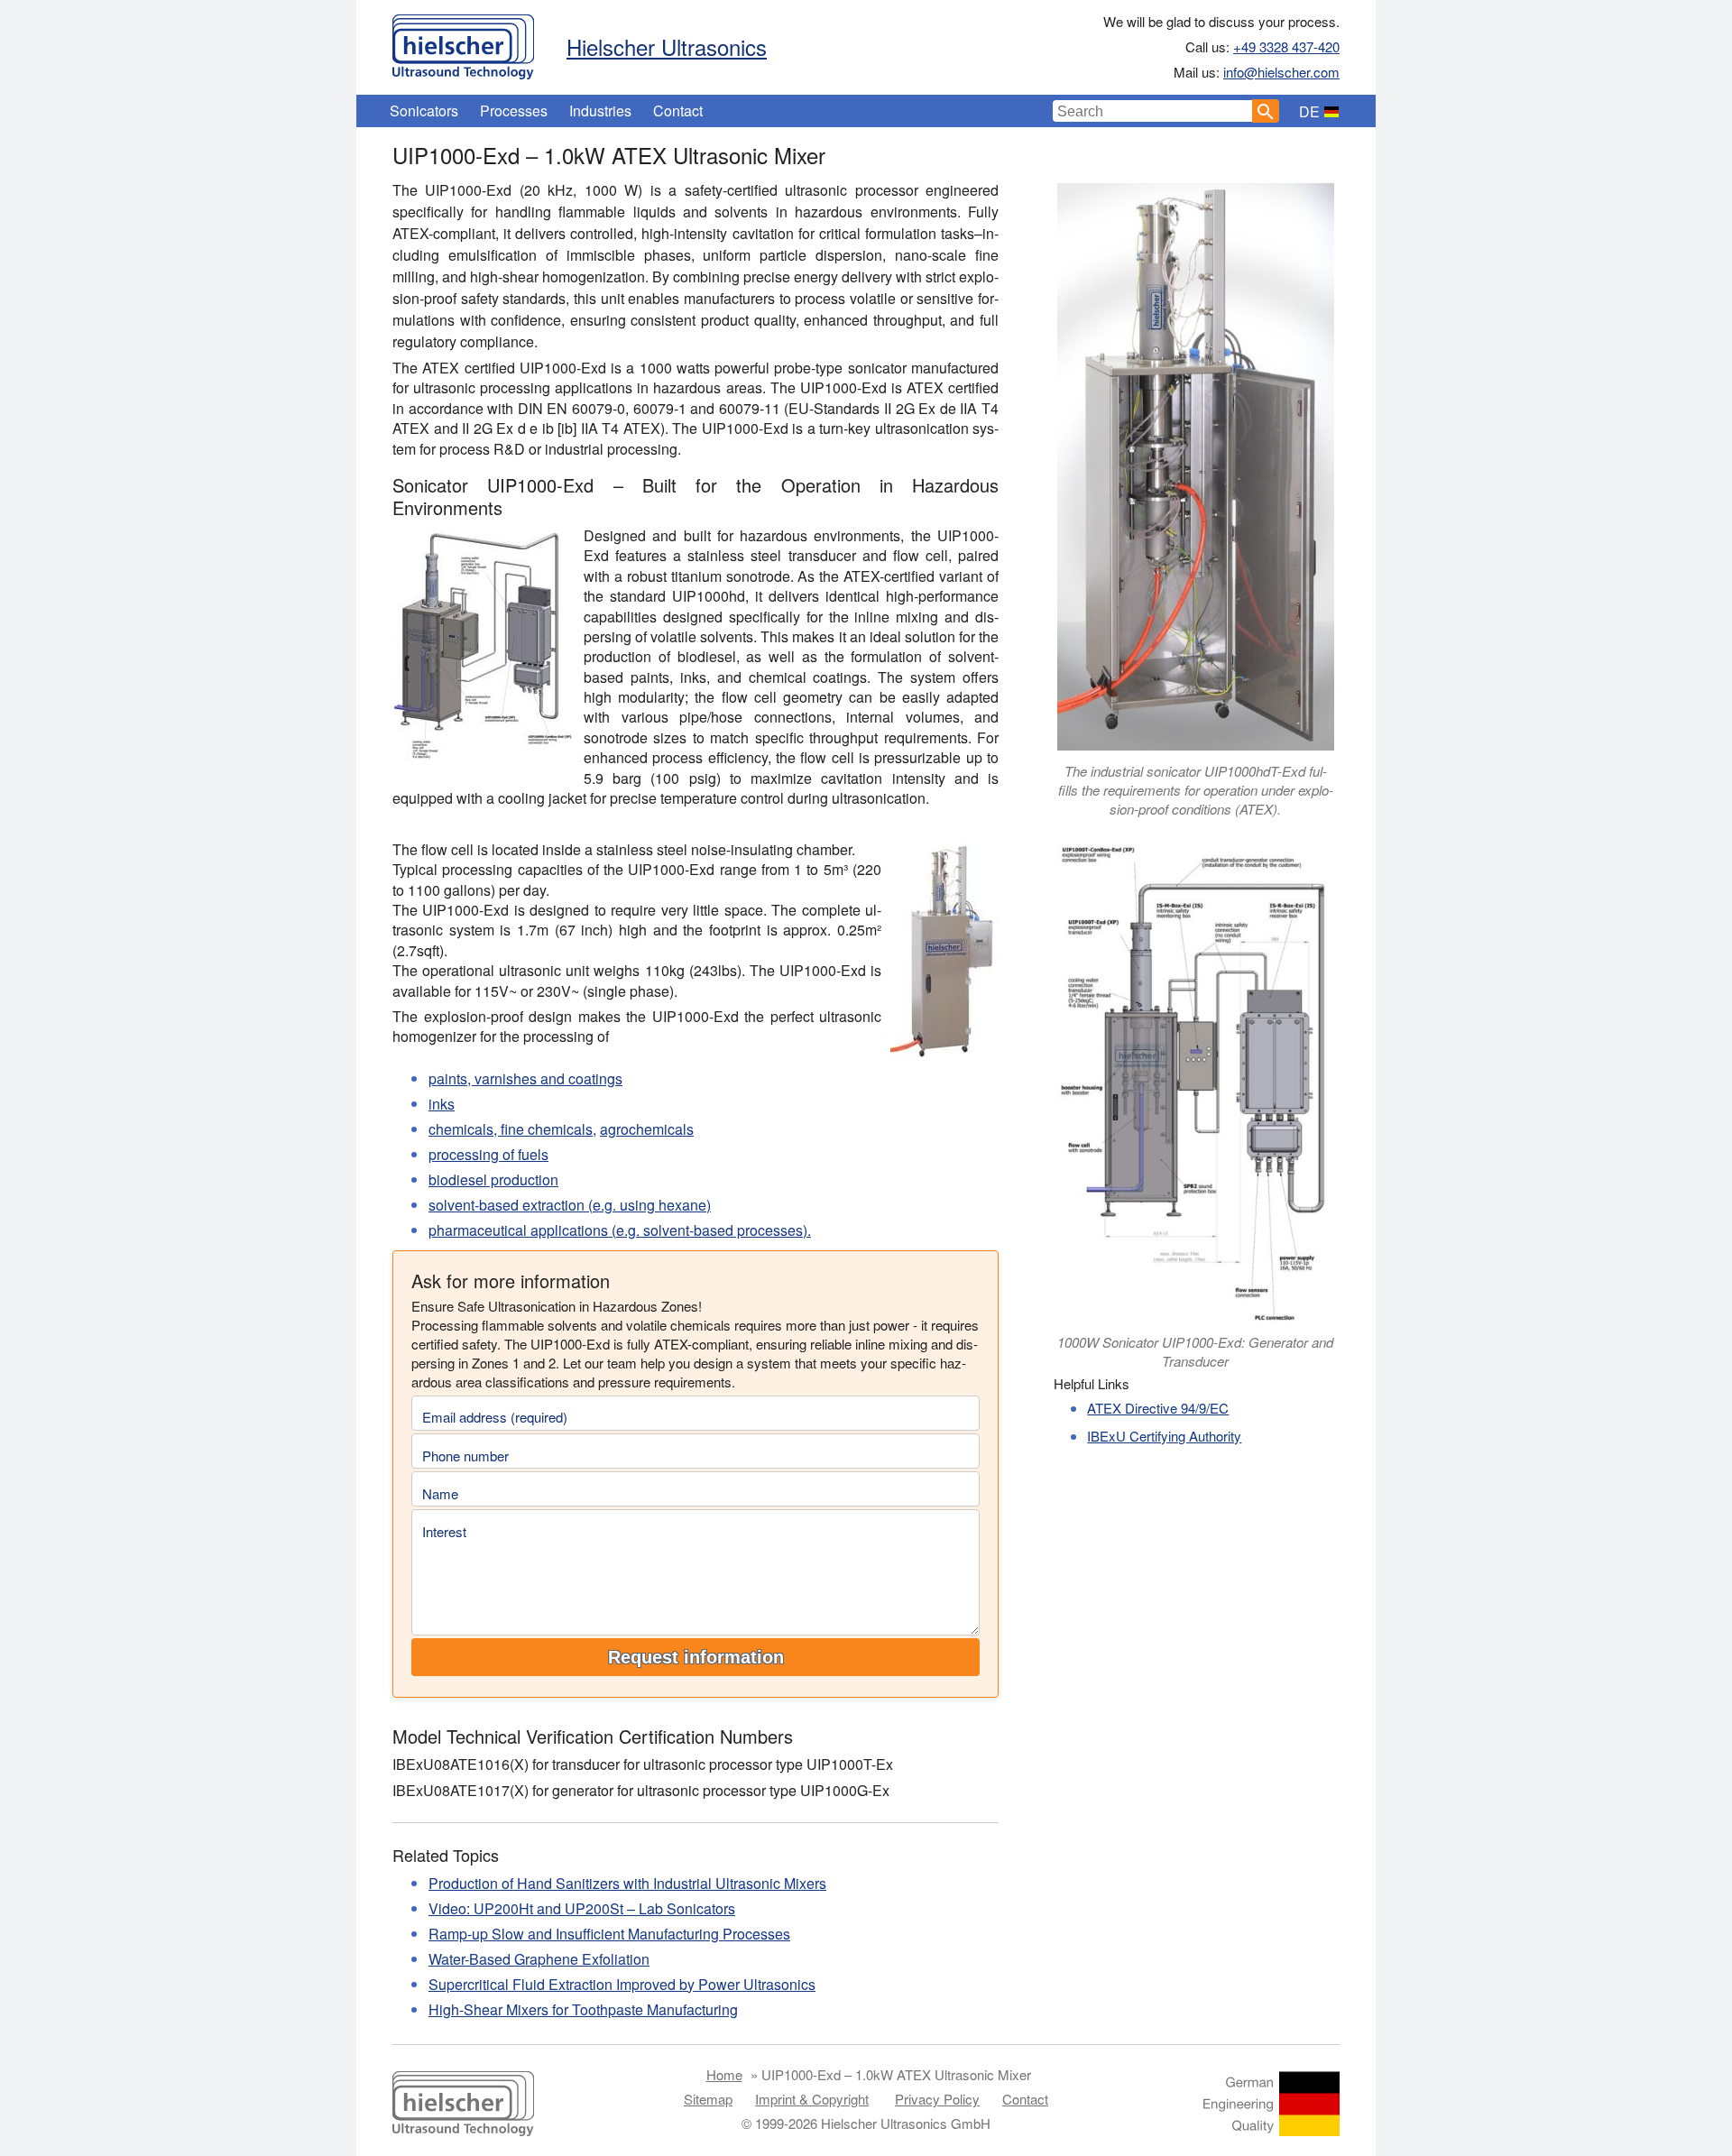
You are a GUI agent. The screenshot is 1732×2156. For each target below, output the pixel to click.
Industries (600, 111)
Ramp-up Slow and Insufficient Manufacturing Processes (609, 1934)
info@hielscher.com (1281, 72)
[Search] (1266, 111)
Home (724, 2074)
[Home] (463, 42)
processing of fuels (488, 1154)
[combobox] (1153, 111)
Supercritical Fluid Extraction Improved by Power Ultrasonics (622, 1984)
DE (1309, 111)
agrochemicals (647, 1129)
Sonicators (424, 111)
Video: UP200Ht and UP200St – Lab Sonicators (582, 1908)
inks (442, 1104)
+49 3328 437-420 (1286, 46)
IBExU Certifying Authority (1164, 1436)
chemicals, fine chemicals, (512, 1129)
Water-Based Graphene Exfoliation (539, 1959)
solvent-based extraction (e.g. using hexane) (570, 1205)
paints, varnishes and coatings (525, 1078)
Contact (678, 111)
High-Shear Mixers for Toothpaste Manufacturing (583, 2009)
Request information (696, 1657)
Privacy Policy (937, 2099)
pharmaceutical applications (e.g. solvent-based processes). (620, 1230)
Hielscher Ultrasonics (667, 46)
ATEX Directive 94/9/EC (1158, 1408)
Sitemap (708, 2099)
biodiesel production (493, 1179)
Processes (514, 111)
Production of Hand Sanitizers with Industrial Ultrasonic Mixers (627, 1883)
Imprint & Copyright (812, 2099)
